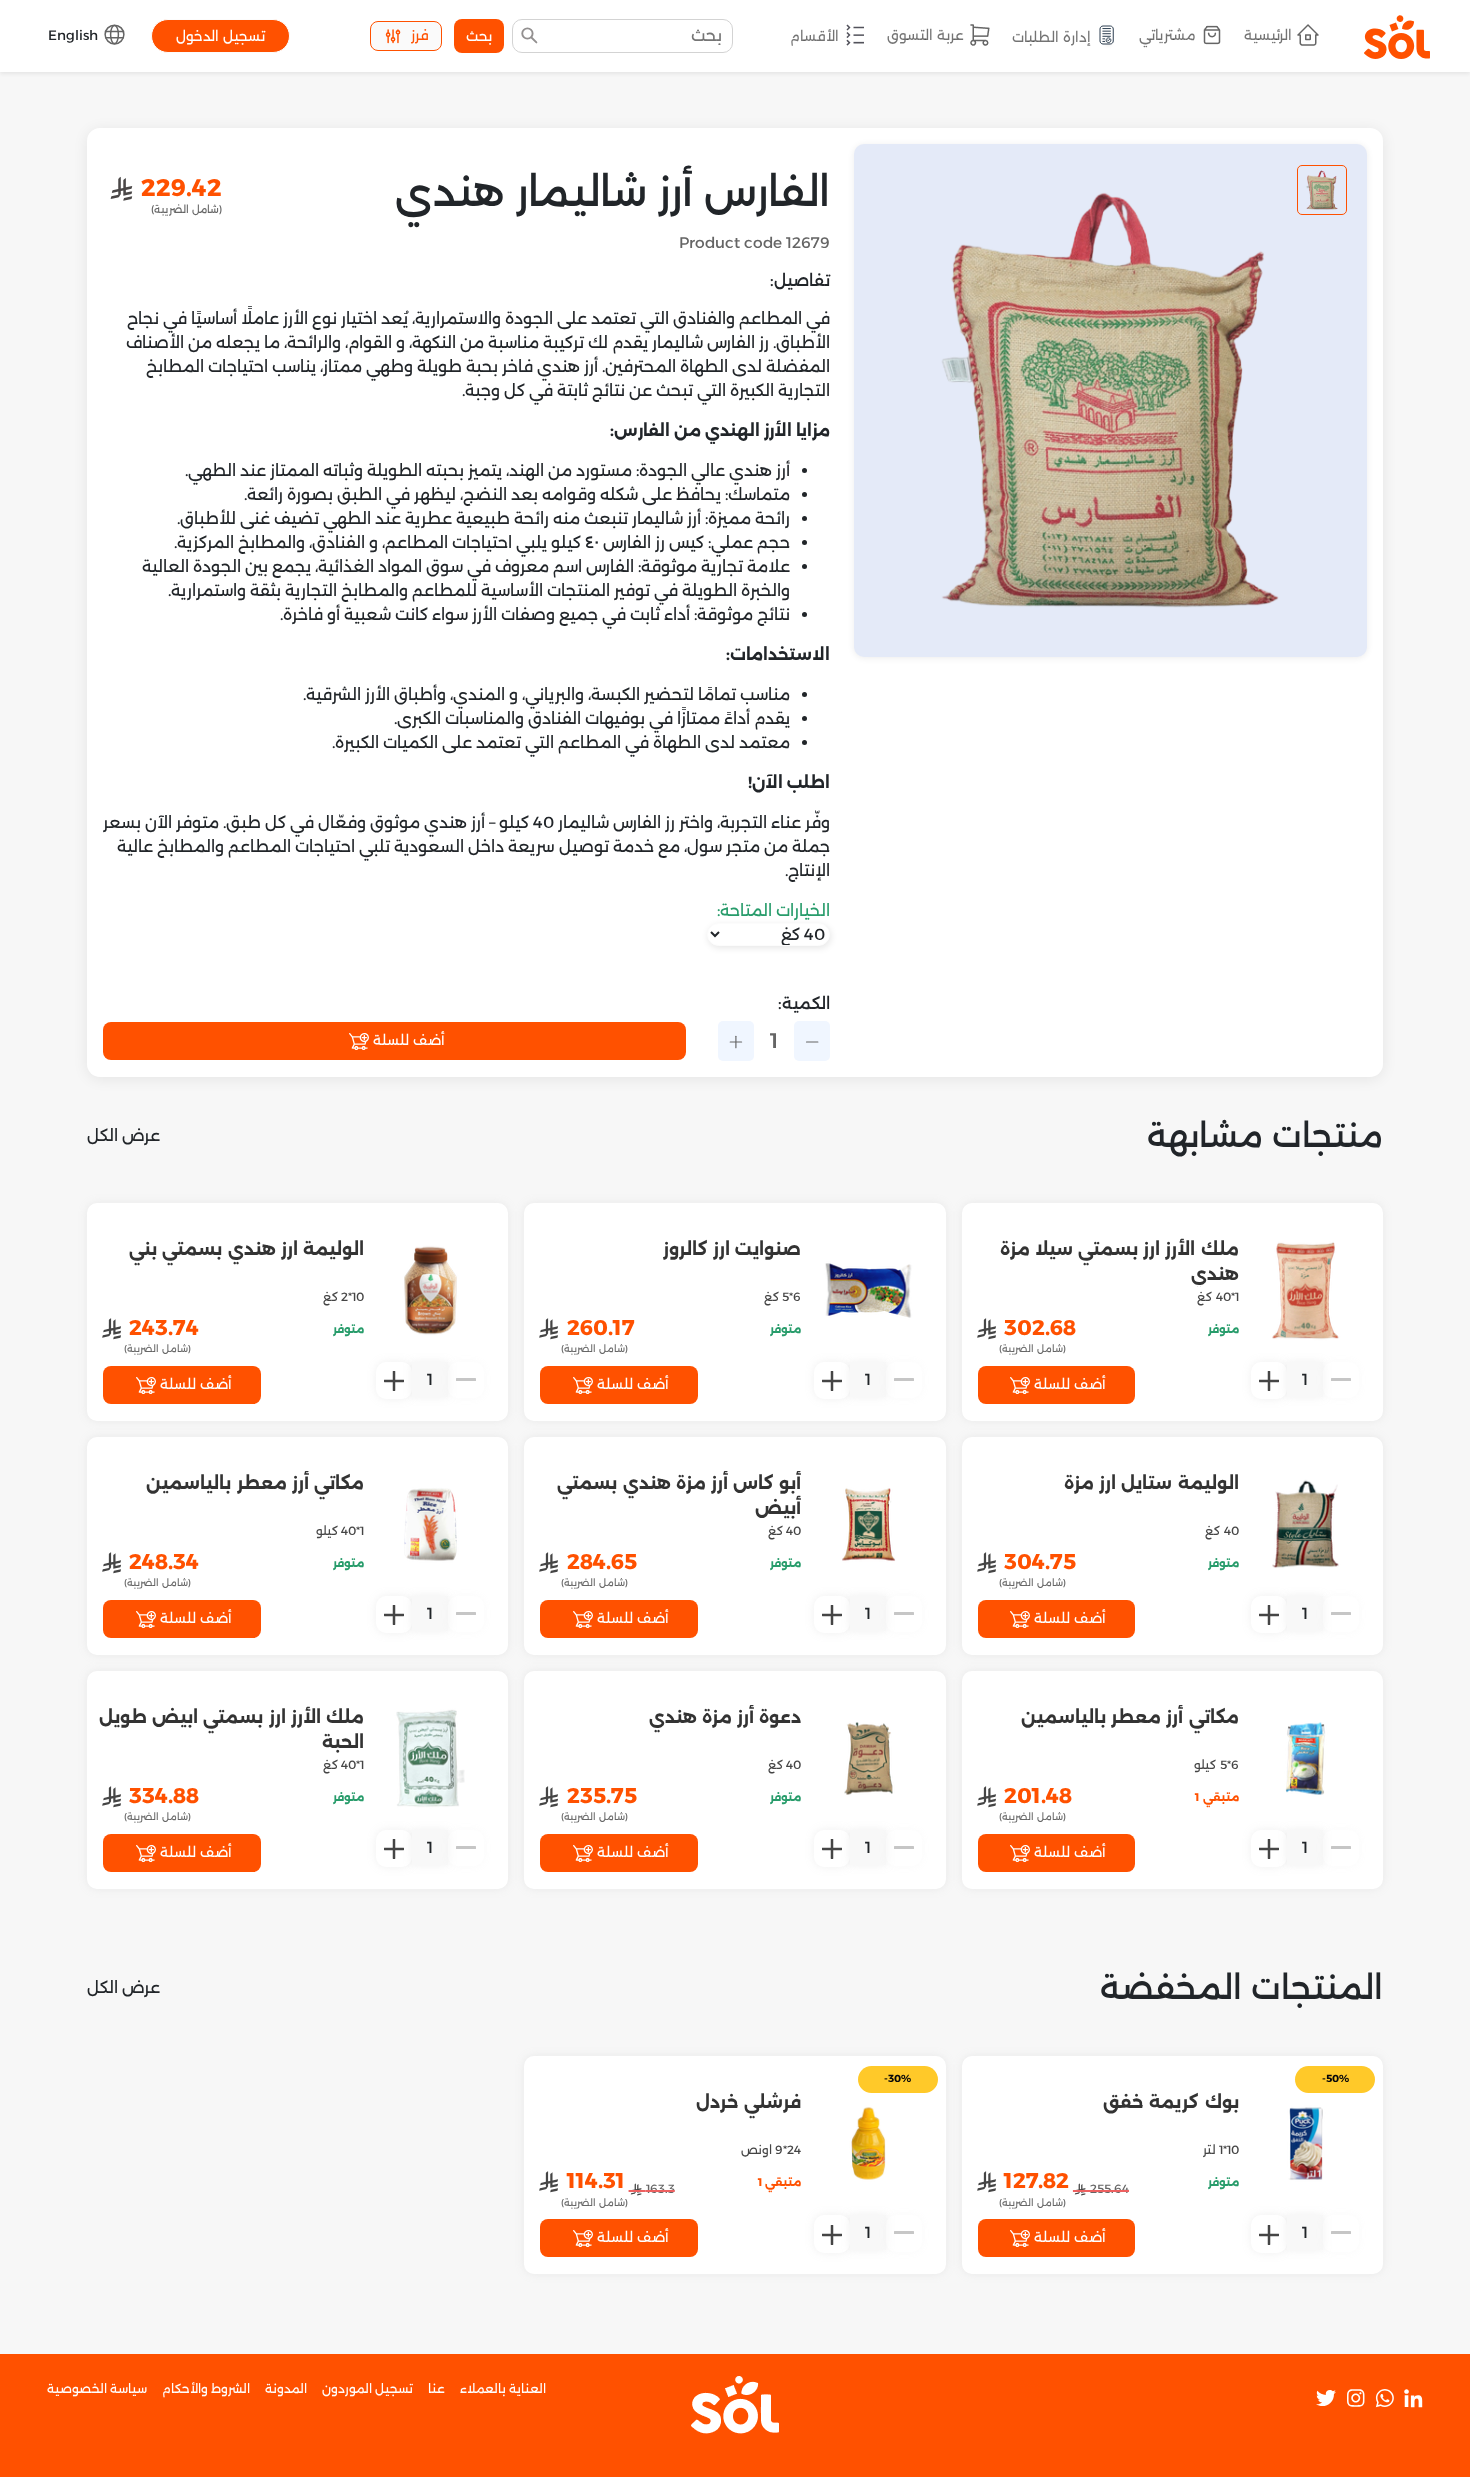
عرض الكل (123, 1135)
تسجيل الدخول (220, 36)
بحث (479, 36)
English (75, 35)
